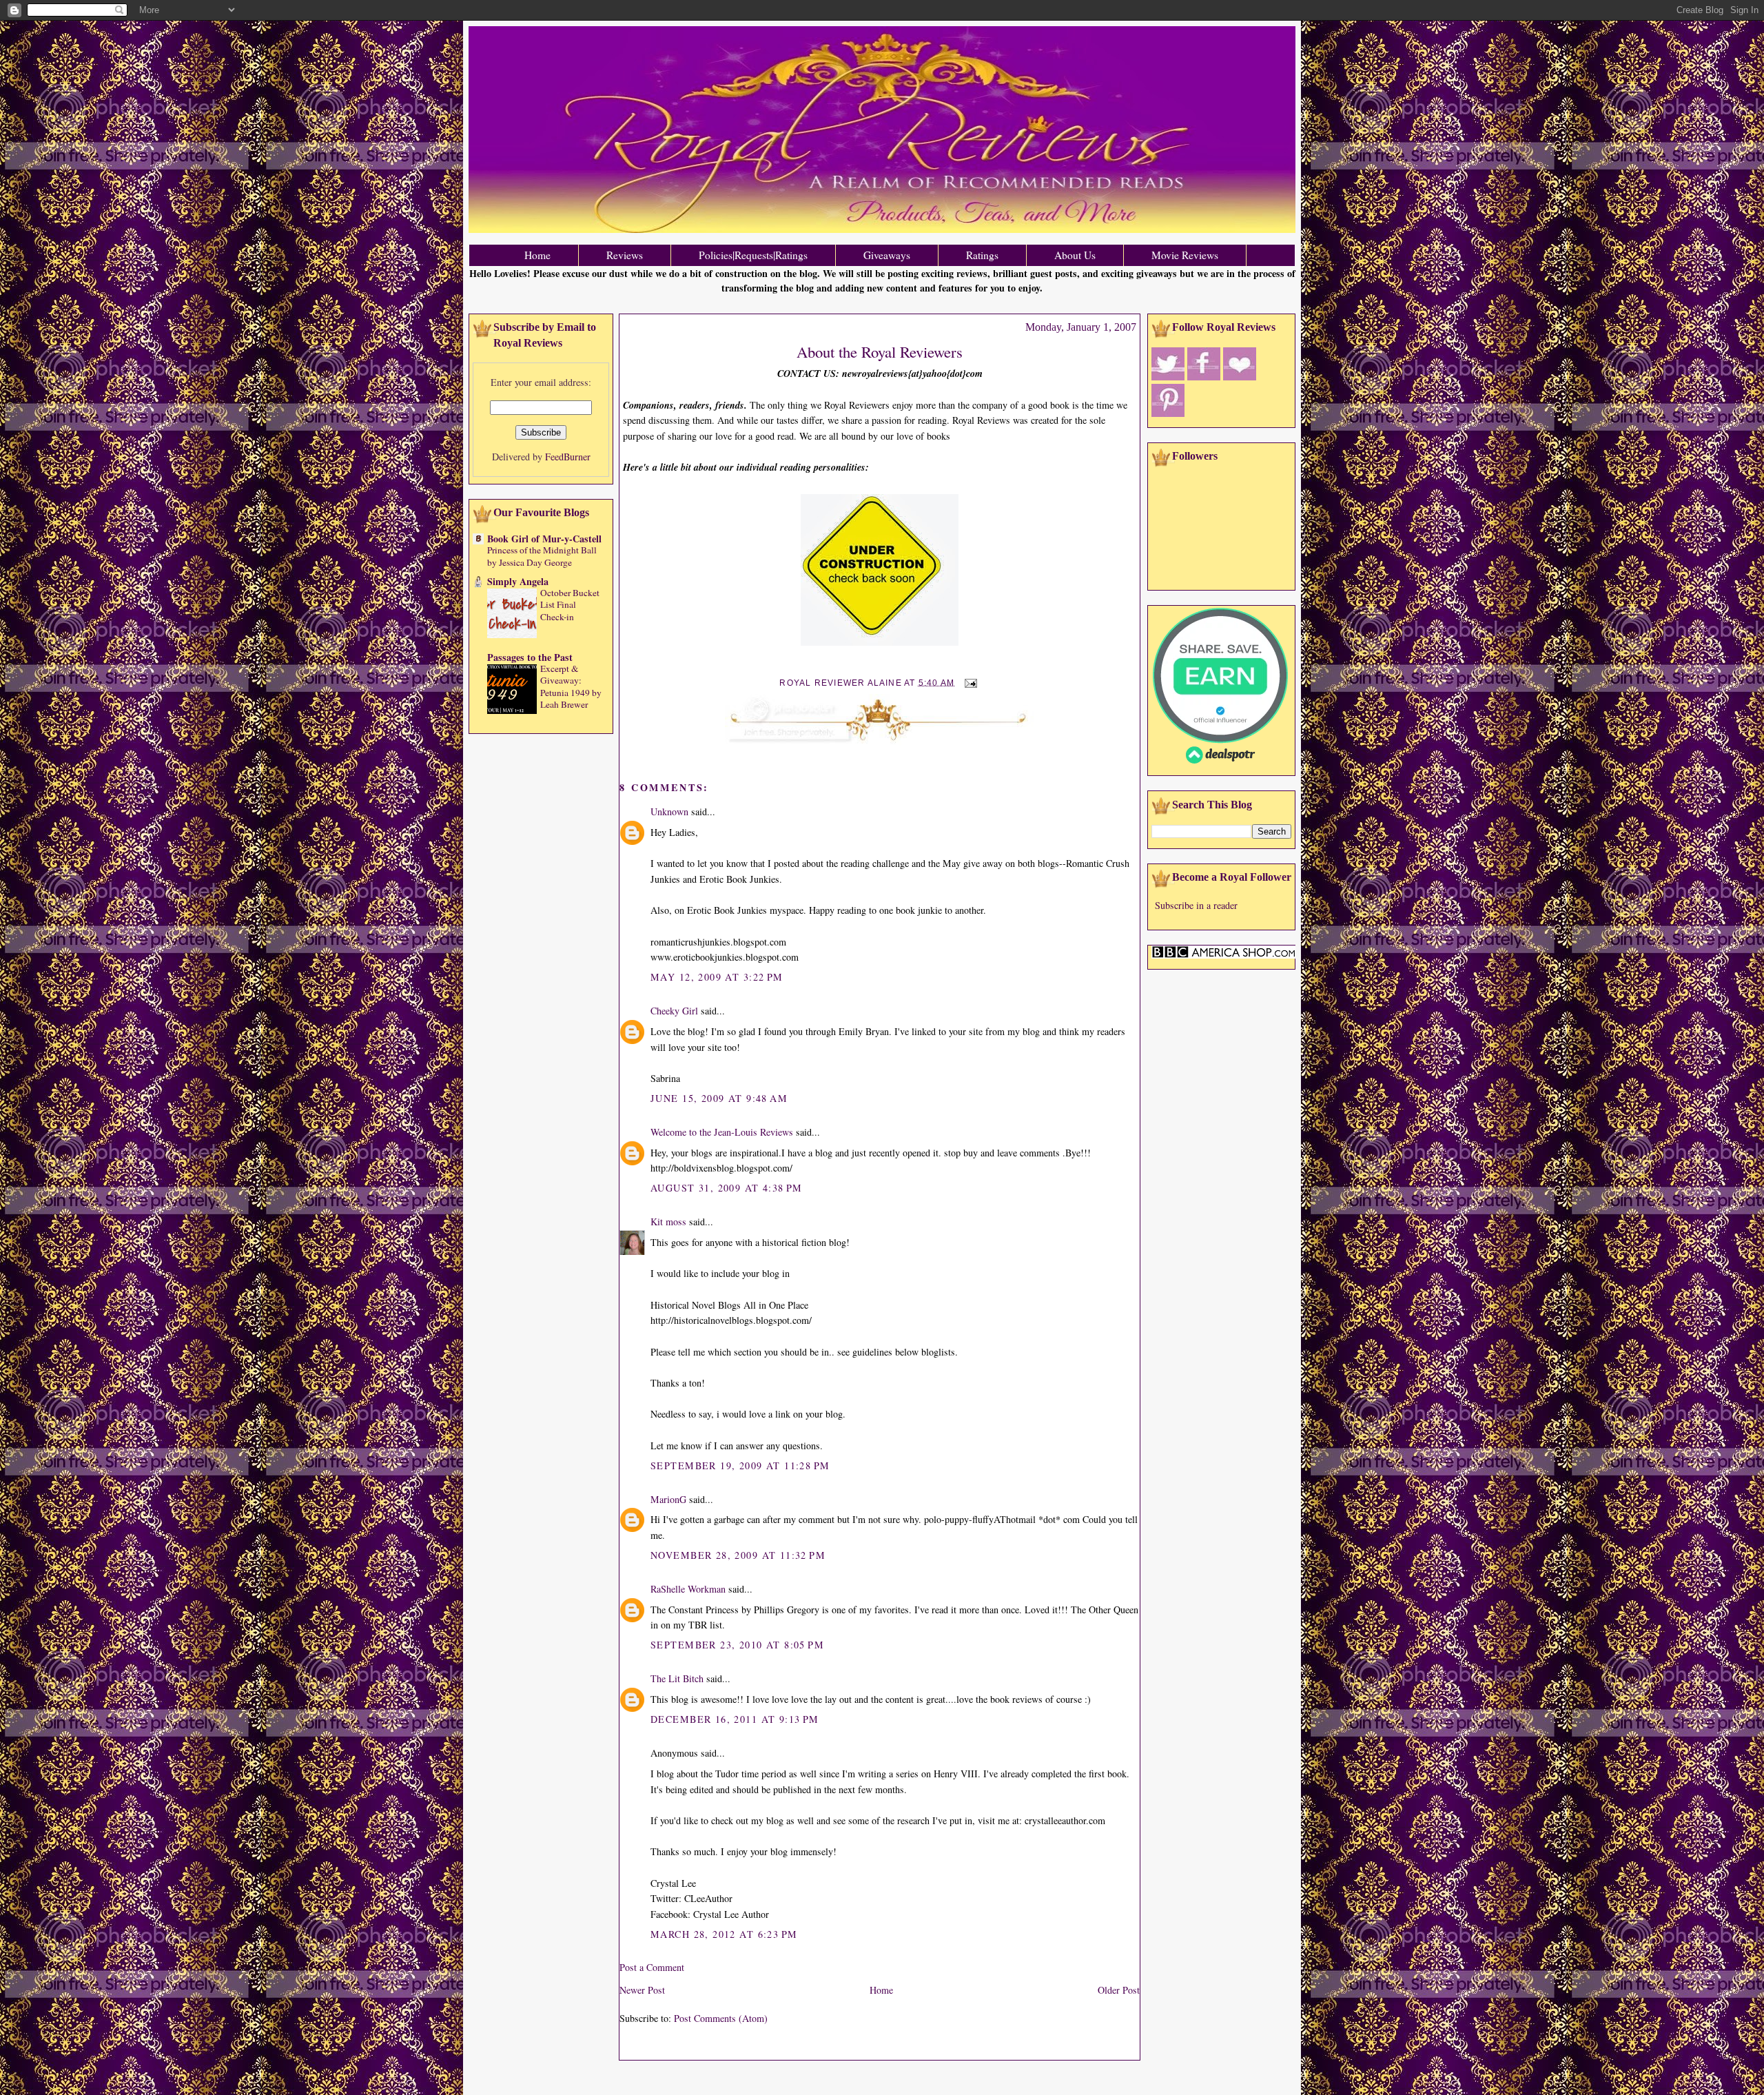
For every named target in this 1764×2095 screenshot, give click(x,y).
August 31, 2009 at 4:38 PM (727, 1188)
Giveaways (887, 255)
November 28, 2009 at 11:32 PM (738, 1555)
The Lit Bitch (677, 1678)
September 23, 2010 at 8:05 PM (737, 1645)
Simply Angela (518, 581)
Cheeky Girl (674, 1011)
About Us (1075, 255)
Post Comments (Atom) (721, 2018)
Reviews (625, 255)
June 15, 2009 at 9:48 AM (719, 1098)
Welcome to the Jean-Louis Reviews (722, 1132)
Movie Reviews (1185, 255)
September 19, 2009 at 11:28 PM (740, 1465)
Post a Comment (652, 1967)
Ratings (982, 255)
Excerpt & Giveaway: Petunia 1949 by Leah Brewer (571, 687)
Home (537, 255)
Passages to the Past (530, 657)
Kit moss (668, 1222)
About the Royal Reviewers (880, 351)
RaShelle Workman (688, 1589)
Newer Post (642, 1990)
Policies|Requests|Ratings (753, 255)
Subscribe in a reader (1196, 905)
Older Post (1119, 1990)
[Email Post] (969, 682)
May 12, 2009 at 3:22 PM (717, 977)
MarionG (668, 1499)
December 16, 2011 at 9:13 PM (735, 1719)
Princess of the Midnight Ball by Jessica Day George (542, 556)
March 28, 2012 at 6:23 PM (724, 1934)
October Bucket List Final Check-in (570, 605)
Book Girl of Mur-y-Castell (544, 539)
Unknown (669, 811)
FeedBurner (568, 457)
